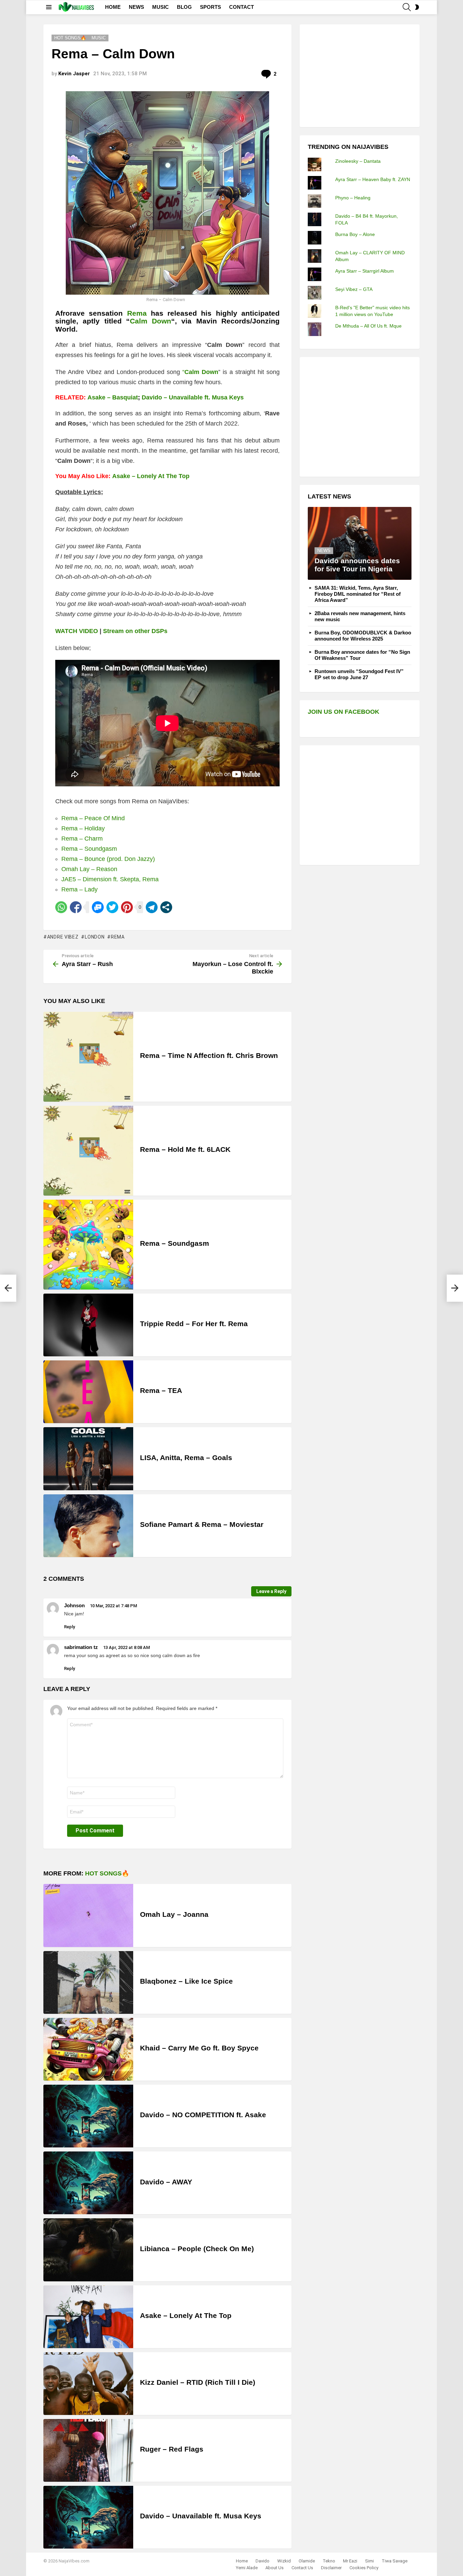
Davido (263, 2561)
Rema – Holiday (83, 828)
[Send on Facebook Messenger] (98, 907)
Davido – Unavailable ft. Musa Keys (193, 397)
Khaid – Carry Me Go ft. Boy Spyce (199, 2048)
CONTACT (241, 7)
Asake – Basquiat (113, 397)
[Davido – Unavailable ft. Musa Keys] (88, 2517)
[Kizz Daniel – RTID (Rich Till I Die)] (88, 2384)
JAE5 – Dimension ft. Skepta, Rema (110, 879)
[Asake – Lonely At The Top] (88, 2317)
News (324, 550)
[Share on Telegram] (152, 907)
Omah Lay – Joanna (174, 1914)
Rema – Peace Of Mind (93, 818)
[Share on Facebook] (76, 907)
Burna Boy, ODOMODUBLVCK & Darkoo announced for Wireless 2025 (363, 636)
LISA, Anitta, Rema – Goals (186, 1458)
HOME (113, 7)
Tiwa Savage (395, 2561)
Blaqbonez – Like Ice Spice (186, 1981)
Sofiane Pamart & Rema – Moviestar (202, 1524)
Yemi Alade (247, 2568)
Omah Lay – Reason (89, 869)
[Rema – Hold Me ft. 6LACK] (88, 1151)
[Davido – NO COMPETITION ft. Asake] (88, 2116)
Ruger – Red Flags (172, 2449)
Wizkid (284, 2561)
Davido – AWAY (166, 2182)
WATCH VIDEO (77, 631)
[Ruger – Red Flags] (88, 2450)
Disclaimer (331, 2568)
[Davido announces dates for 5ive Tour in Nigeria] (360, 543)
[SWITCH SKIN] (417, 7)
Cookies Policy (364, 2568)
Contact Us (302, 2568)
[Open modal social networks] (166, 907)
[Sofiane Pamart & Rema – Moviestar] (88, 1526)
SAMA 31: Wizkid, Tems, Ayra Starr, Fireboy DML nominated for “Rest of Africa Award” (358, 594)
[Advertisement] (359, 75)
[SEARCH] (407, 7)
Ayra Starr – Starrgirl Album (365, 271)
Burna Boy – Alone (355, 234)
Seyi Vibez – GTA (354, 289)
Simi (369, 2561)
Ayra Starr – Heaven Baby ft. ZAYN (373, 179)
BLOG (184, 7)
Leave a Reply (271, 1591)
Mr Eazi (350, 2561)
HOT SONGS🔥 (107, 1873)
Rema (137, 313)
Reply (69, 1627)
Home (242, 2561)
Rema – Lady (79, 889)
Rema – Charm (82, 839)
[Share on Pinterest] (127, 907)
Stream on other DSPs (135, 631)
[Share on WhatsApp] (61, 907)
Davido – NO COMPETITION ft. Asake (203, 2115)
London (95, 937)
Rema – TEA (161, 1390)
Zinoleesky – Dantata (358, 161)
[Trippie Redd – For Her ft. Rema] (88, 1325)
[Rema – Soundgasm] (88, 1245)
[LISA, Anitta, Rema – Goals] (88, 1459)
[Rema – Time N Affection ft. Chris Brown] (88, 1057)
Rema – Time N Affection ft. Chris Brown (209, 1055)
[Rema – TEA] (88, 1392)
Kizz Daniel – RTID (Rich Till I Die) (198, 2382)
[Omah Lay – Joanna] (88, 1915)
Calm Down (150, 321)
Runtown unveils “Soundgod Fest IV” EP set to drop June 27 (359, 674)
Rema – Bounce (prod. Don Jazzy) (108, 859)
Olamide (307, 2561)
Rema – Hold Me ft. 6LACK (185, 1149)
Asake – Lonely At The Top (151, 476)
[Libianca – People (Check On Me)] (88, 2250)
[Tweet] (112, 907)
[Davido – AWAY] (88, 2183)
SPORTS (210, 7)
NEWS (136, 7)
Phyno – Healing (353, 198)
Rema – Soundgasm (89, 849)
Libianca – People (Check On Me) (197, 2249)
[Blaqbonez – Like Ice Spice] (88, 1982)
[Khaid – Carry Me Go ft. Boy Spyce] (88, 2049)
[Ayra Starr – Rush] (8, 1288)
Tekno (329, 2561)
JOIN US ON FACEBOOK (344, 712)
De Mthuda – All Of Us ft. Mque (368, 326)
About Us (275, 2568)
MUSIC (160, 7)
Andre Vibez (63, 937)
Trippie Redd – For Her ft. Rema (194, 1324)
